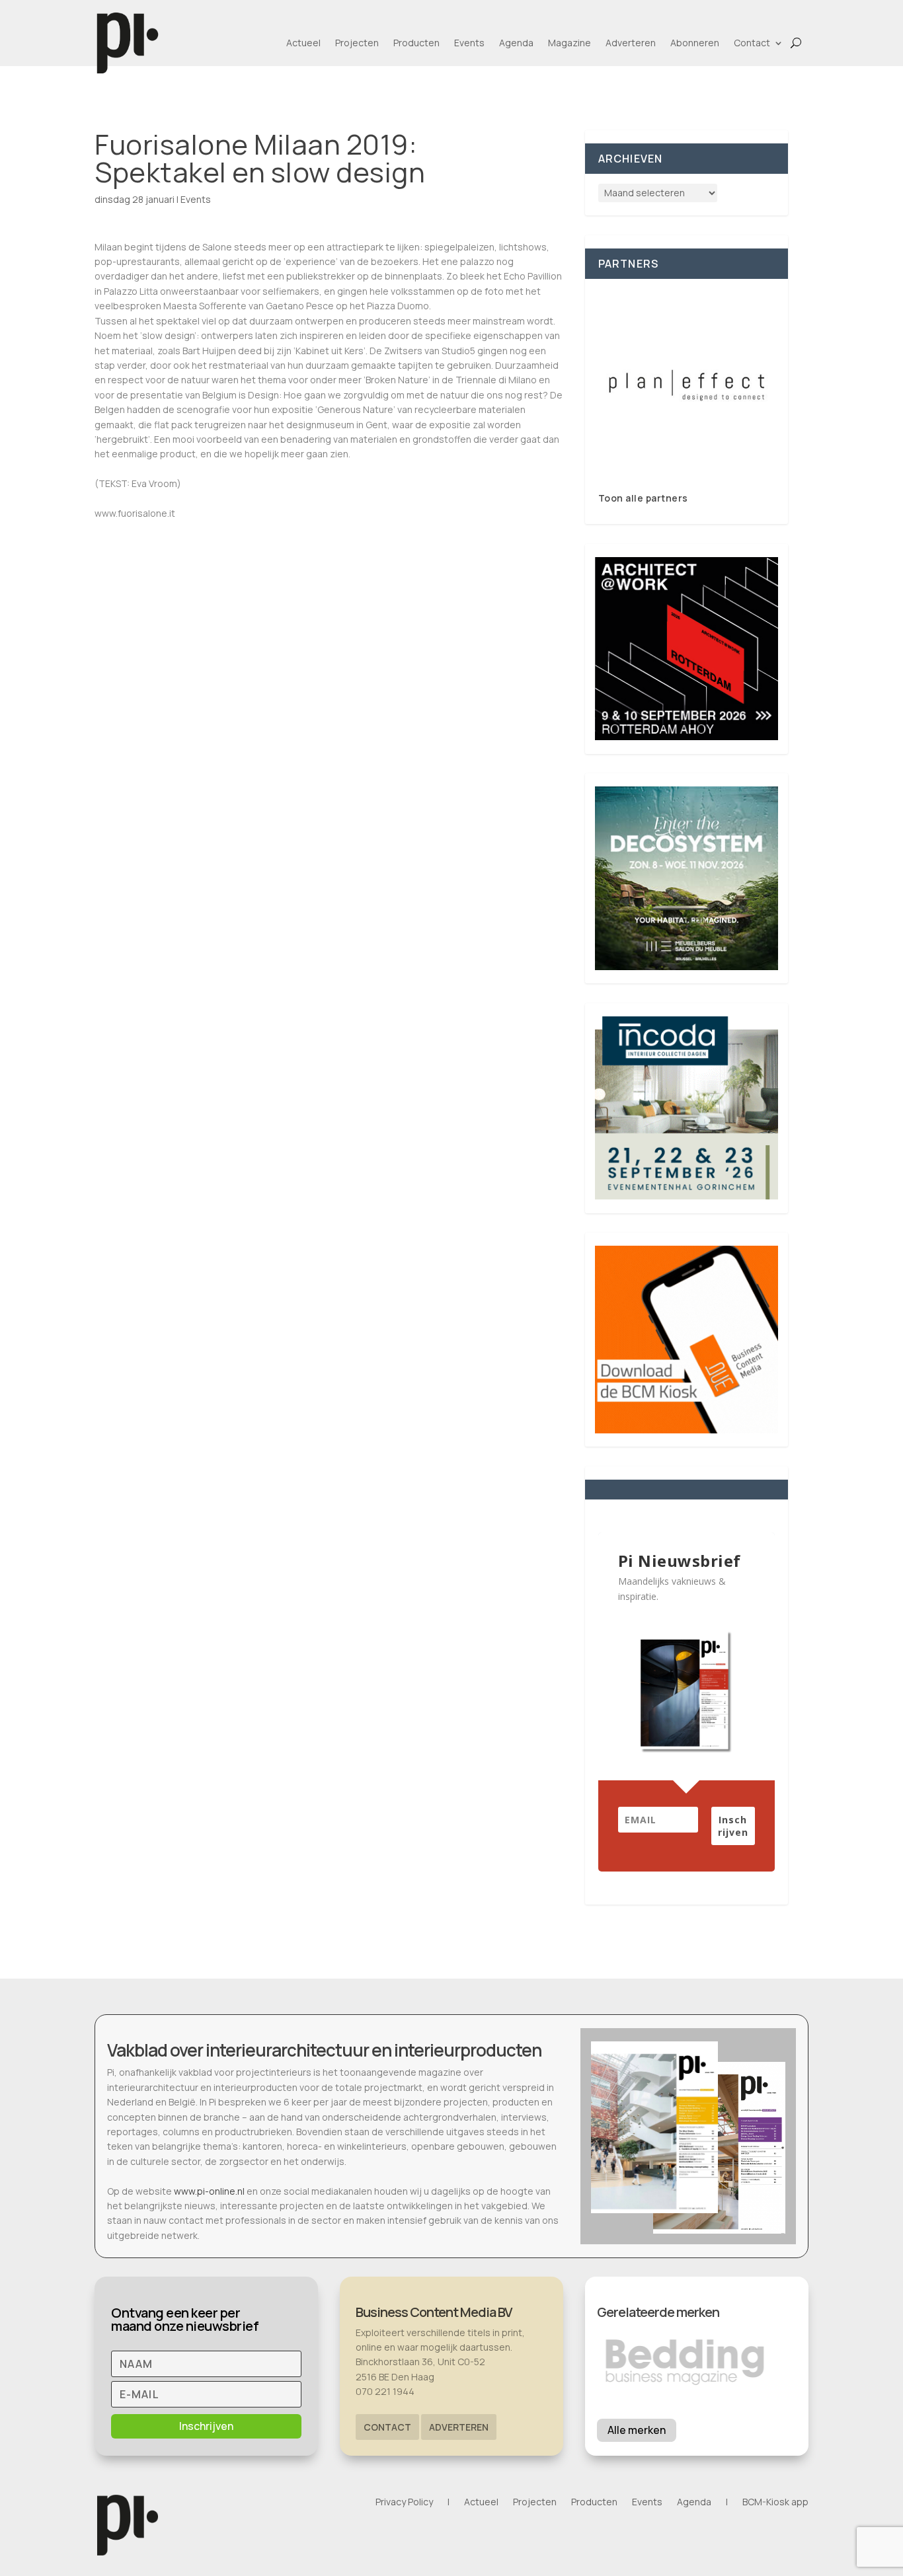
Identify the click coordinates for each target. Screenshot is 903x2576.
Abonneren (695, 43)
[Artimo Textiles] (687, 385)
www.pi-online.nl (209, 2191)
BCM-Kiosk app (775, 2503)
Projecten (357, 43)
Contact (752, 43)
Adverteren (631, 43)
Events (469, 43)
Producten (416, 43)
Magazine (569, 43)
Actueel (303, 43)
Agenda (516, 43)
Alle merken (637, 2430)
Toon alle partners (643, 498)
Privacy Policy (404, 2503)
